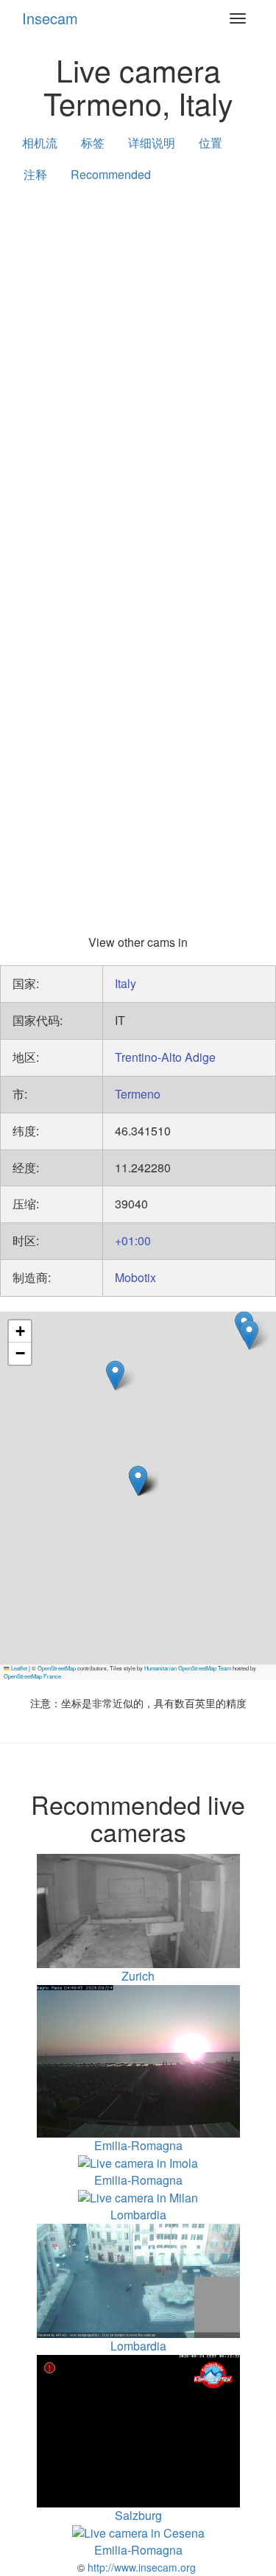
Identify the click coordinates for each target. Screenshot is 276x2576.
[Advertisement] (138, 344)
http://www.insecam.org (140, 2567)
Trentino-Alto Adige (165, 1057)
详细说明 (152, 143)
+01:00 (133, 1240)
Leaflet (18, 1668)
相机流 (40, 143)
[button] (249, 1335)
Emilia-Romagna (138, 2180)
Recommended (111, 174)
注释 (35, 174)
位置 (210, 143)
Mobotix (135, 1277)
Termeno (138, 1094)
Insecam (50, 18)
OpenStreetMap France (32, 1676)
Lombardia (138, 2215)
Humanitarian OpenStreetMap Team (188, 1668)
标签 (93, 143)
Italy (125, 983)
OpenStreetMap (57, 1668)
